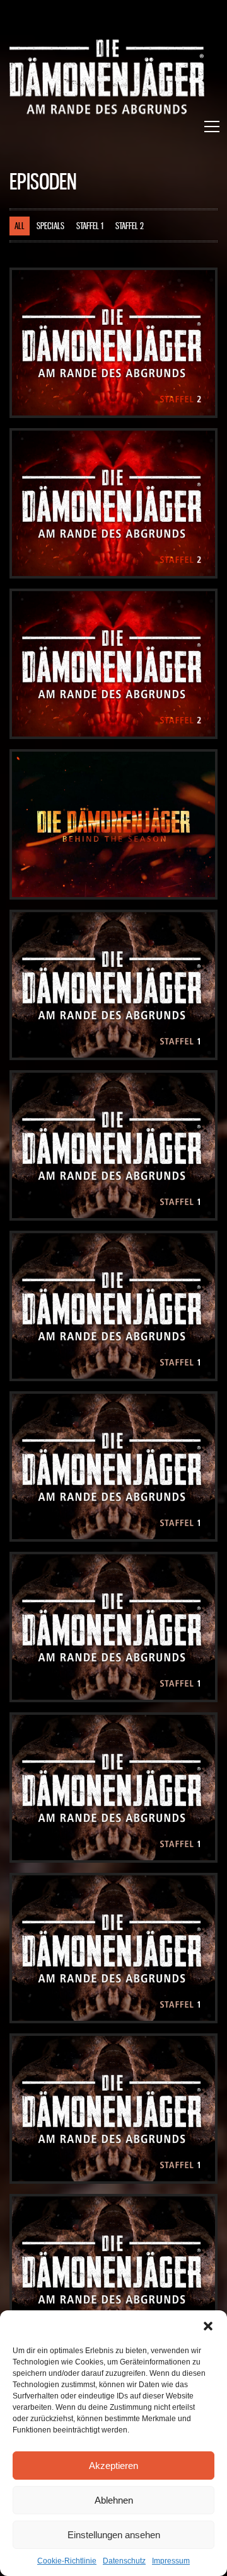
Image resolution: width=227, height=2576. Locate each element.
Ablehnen (114, 2500)
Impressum (171, 2561)
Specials (50, 227)
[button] (208, 2326)
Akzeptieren (113, 2466)
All (20, 227)
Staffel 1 (90, 227)
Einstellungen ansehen (114, 2535)
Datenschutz (124, 2561)
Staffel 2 (130, 227)
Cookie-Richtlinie (67, 2561)
